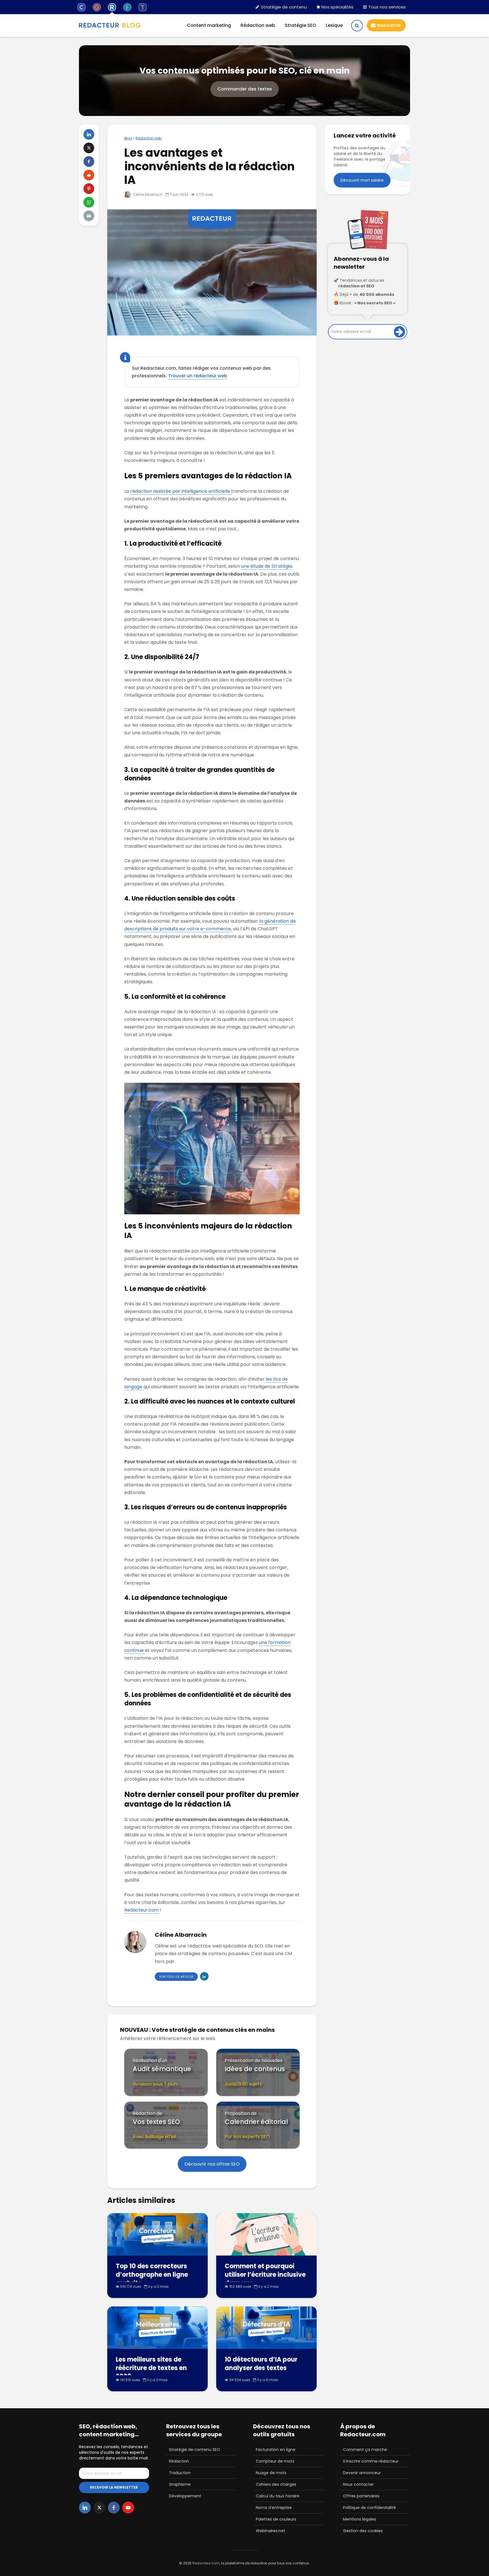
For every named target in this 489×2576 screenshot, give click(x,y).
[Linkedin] (85, 2508)
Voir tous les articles (176, 1977)
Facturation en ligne (276, 2450)
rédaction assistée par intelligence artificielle (181, 491)
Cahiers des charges (276, 2484)
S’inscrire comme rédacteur (371, 2461)
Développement (185, 2496)
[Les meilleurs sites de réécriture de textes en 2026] (157, 2328)
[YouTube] (128, 2508)
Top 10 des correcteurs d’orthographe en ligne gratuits (152, 2275)
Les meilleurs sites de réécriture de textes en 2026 (151, 2368)
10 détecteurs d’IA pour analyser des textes (261, 2364)
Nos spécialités (337, 7)
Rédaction (179, 2461)
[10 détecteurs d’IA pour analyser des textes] (266, 2328)
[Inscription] (399, 332)
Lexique (334, 25)
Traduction (180, 2473)
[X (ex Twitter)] (99, 2508)
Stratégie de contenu (283, 7)
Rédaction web (258, 25)
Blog (128, 138)
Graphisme (180, 2484)
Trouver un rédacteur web (198, 376)
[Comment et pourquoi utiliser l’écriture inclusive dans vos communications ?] (266, 2234)
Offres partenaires (361, 2496)
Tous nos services (387, 7)
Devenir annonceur (362, 2473)
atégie (285, 566)
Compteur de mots (275, 2461)
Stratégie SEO (300, 25)
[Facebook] (114, 2508)
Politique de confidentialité (369, 2508)
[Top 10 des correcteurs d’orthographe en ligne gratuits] (157, 2234)
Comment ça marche (365, 2450)
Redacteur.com (141, 1910)
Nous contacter (358, 2484)
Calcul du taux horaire (278, 2496)
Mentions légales (360, 2519)
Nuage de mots (271, 2473)
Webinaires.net (271, 2531)
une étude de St (259, 566)
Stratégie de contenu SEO (195, 2450)
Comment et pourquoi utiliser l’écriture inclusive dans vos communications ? (265, 2279)
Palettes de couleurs (276, 2519)
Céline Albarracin (147, 194)
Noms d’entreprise (274, 2508)
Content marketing (209, 25)
